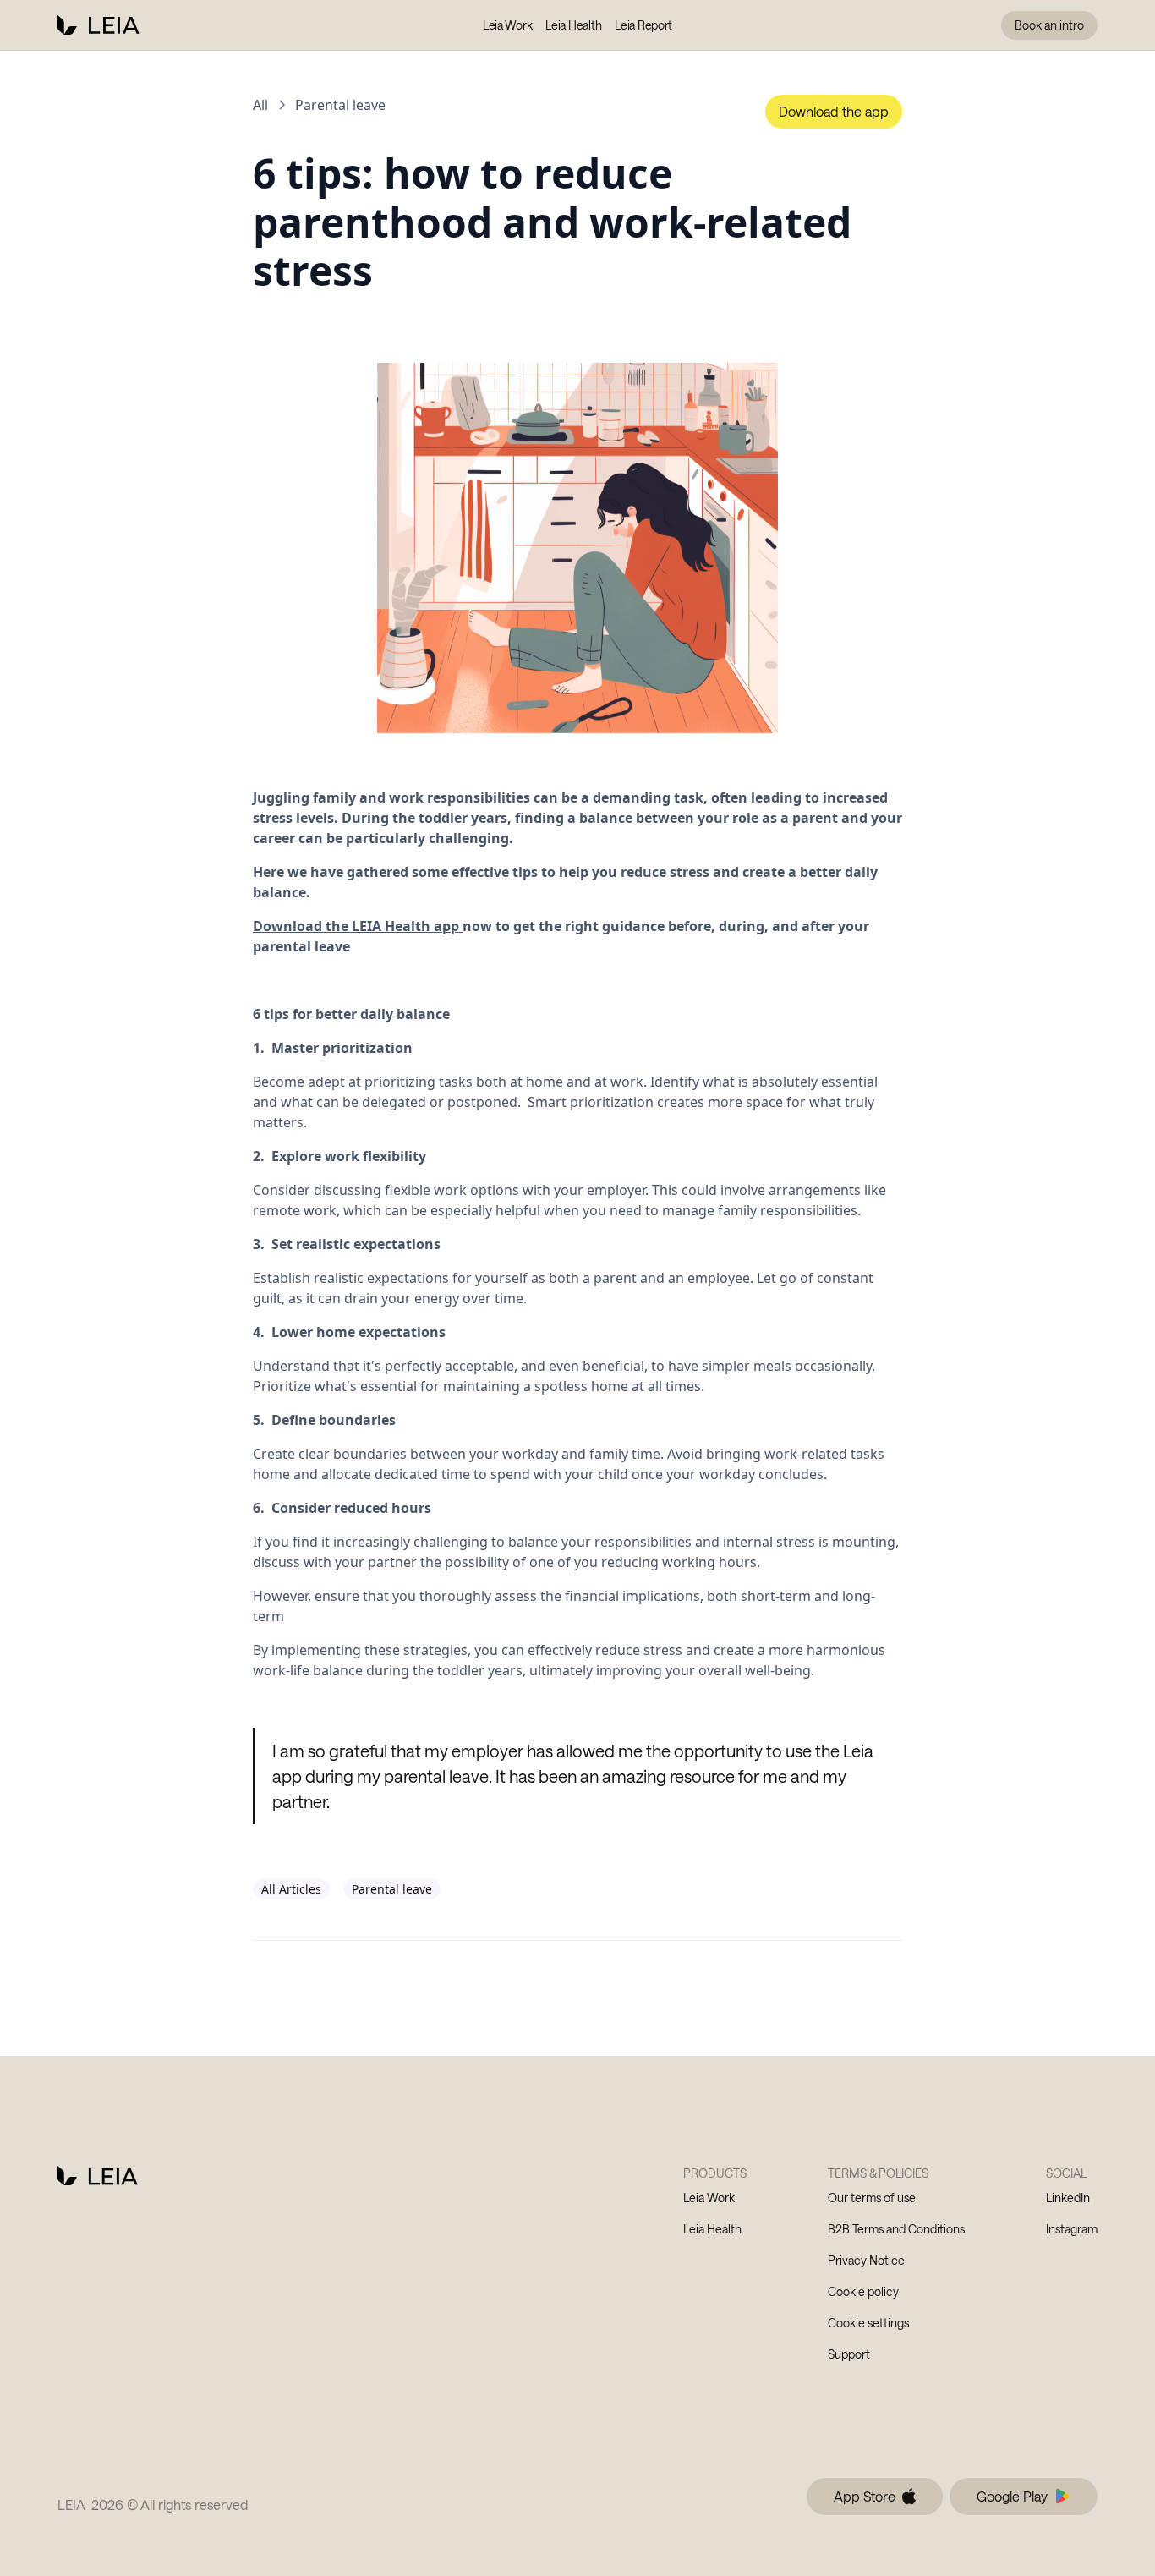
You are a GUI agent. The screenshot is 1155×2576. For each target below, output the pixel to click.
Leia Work (507, 25)
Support (849, 2354)
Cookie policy (863, 2291)
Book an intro (1049, 25)
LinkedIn (1068, 2198)
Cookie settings (868, 2323)
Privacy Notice (866, 2260)
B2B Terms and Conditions (896, 2229)
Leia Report (643, 25)
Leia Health (573, 25)
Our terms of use (872, 2198)
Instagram (1072, 2229)
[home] (99, 25)
